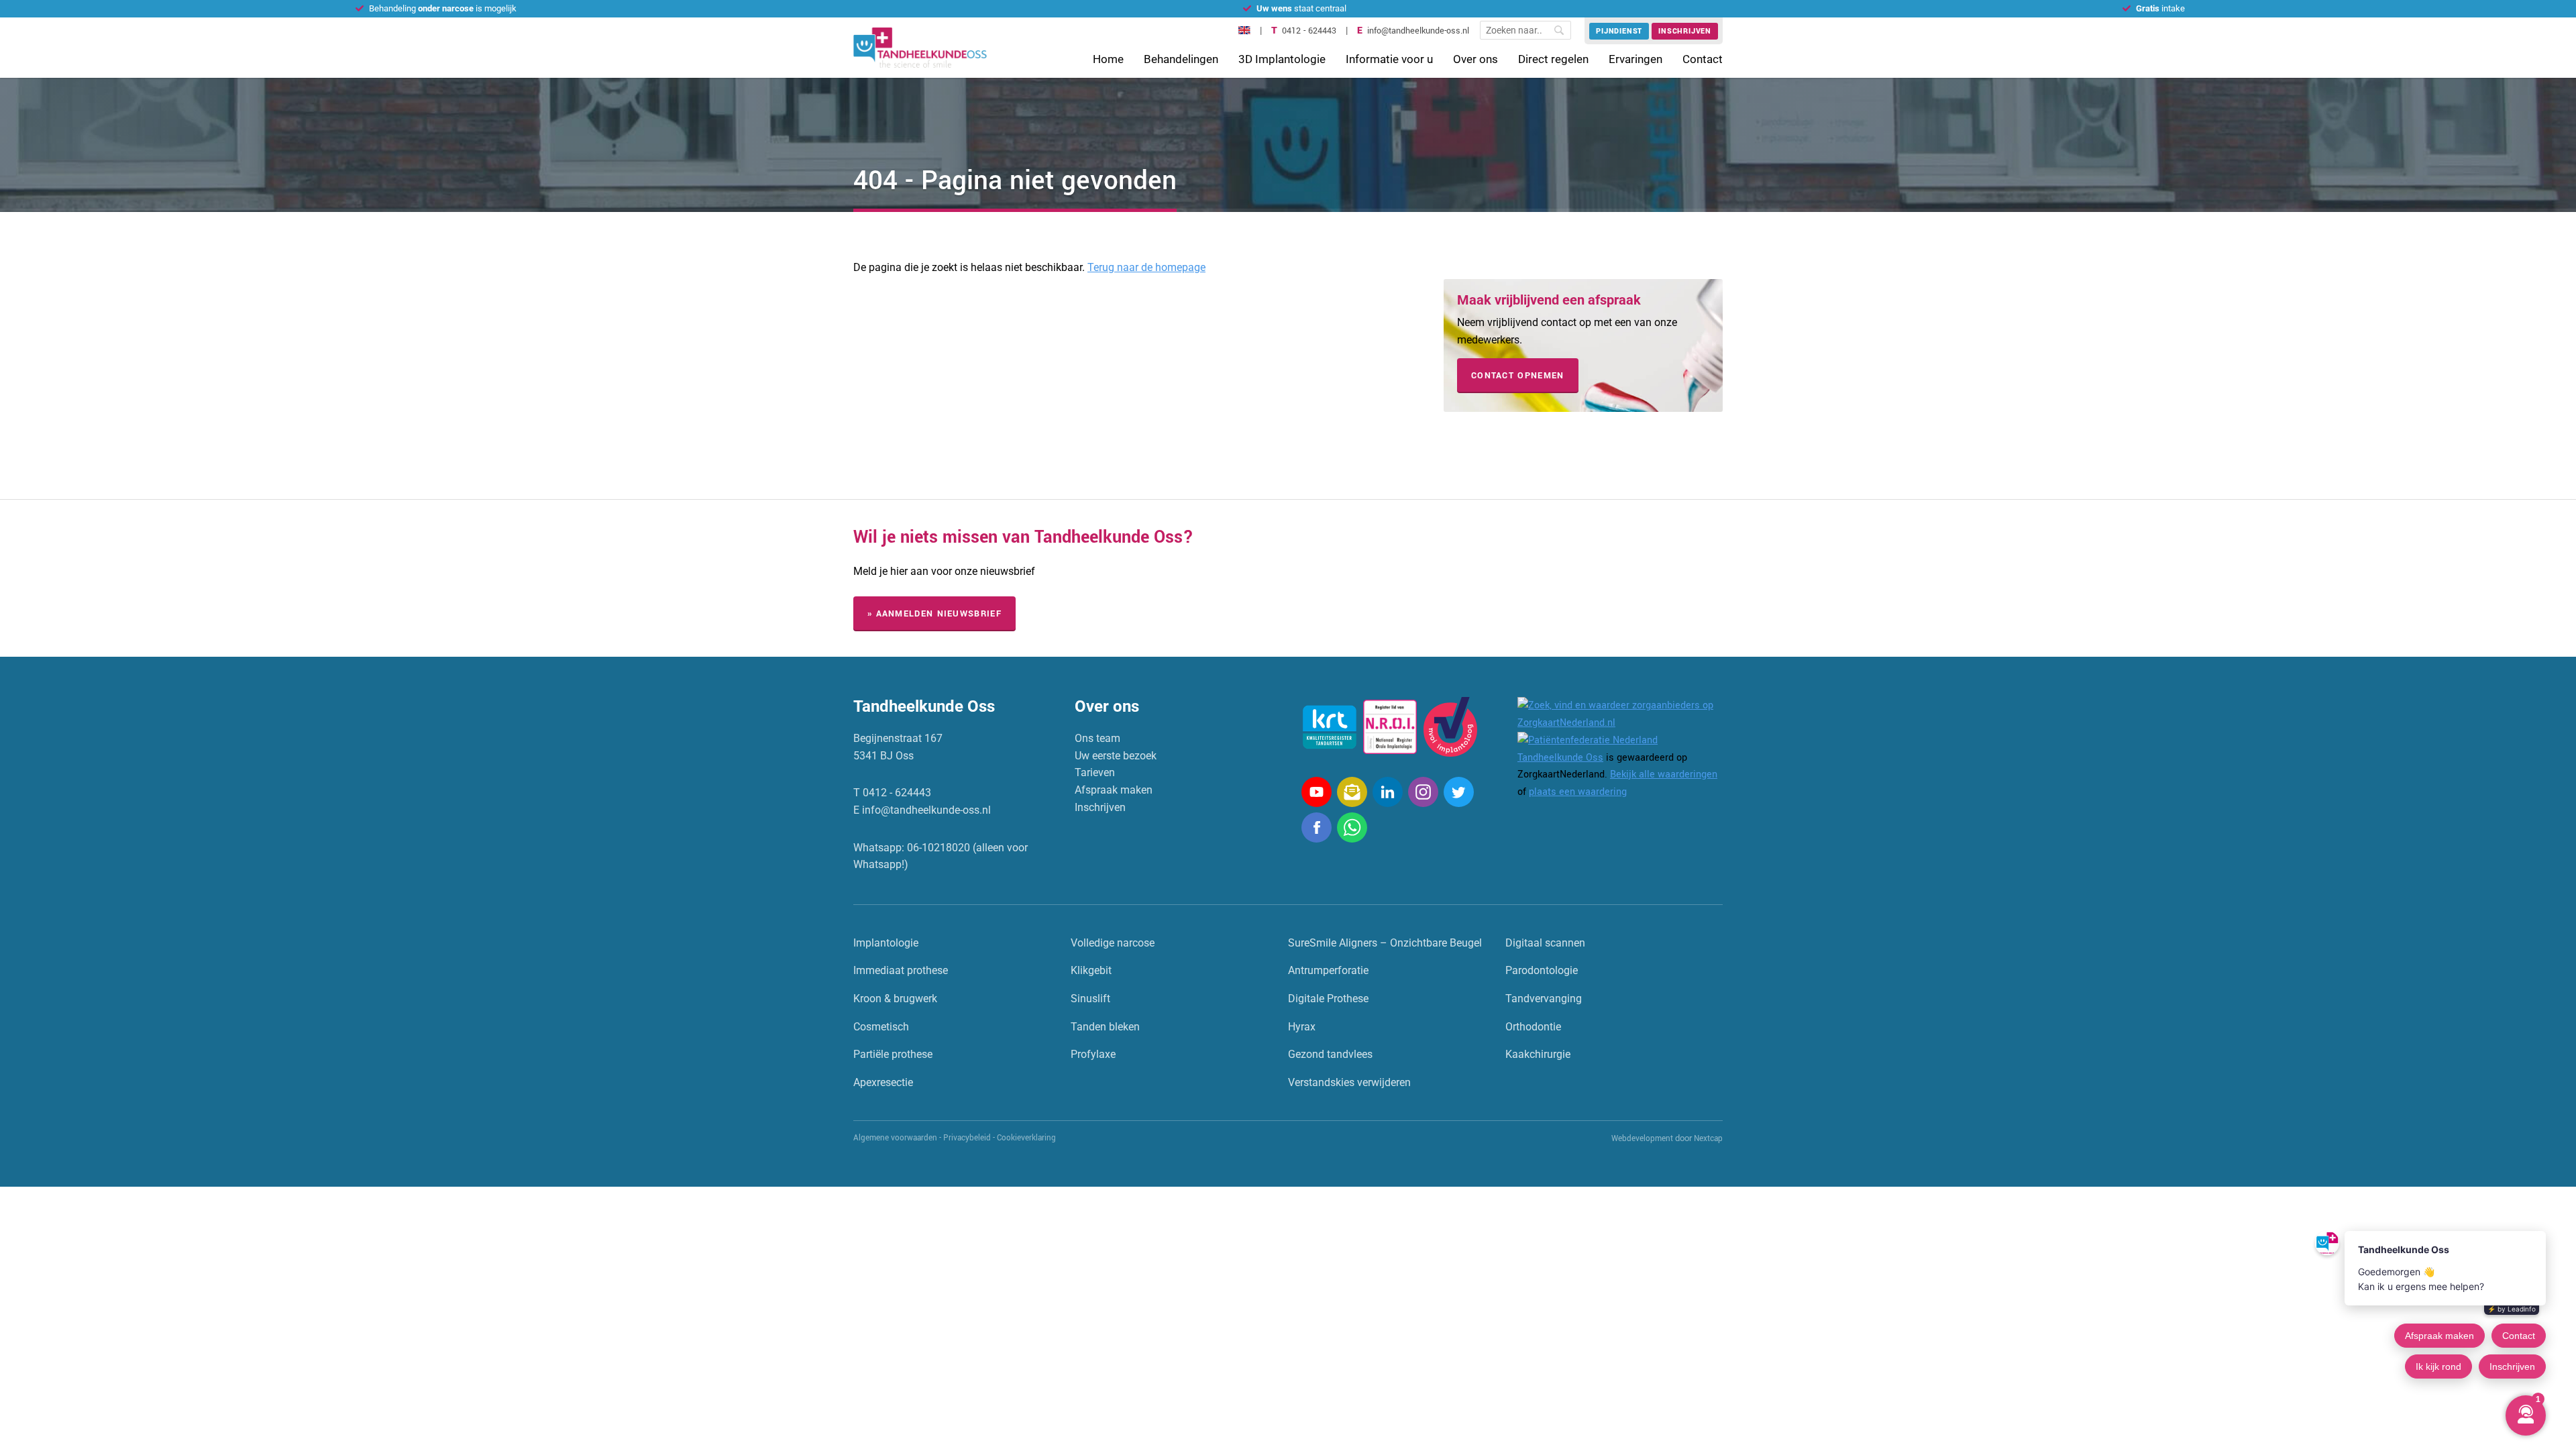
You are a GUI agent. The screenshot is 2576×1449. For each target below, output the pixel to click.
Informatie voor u (1389, 59)
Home (1108, 59)
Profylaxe (1093, 1054)
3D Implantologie (1282, 59)
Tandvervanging (1544, 999)
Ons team (1097, 738)
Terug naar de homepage (1146, 267)
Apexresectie (883, 1082)
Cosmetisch (881, 1027)
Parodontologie (1542, 970)
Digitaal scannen (1545, 943)
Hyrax (1302, 1027)
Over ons (1475, 59)
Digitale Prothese (1328, 999)
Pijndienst (1619, 31)
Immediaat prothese (901, 970)
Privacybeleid (967, 1138)
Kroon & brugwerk (895, 999)
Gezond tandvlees (1330, 1054)
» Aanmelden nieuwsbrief (934, 614)
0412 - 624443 (1309, 31)
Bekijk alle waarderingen (1664, 774)
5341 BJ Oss (883, 756)
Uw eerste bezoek (1116, 756)
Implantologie (886, 943)
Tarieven (1095, 772)
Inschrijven (1685, 31)
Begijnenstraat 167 (898, 738)
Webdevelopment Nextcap (1667, 1139)
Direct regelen (1553, 59)
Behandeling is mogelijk (443, 8)
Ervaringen (1635, 59)
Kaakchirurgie (1538, 1054)
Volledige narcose (1113, 943)
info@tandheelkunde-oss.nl (1418, 31)
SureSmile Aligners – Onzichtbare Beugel (1385, 943)
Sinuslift (1090, 999)
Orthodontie (1533, 1027)
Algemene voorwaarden (895, 1138)
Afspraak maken (1114, 790)
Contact (1703, 59)
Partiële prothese (893, 1054)
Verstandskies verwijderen (1349, 1082)
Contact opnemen (1518, 376)
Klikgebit (1091, 970)
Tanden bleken (1105, 1027)
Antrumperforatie (1328, 970)
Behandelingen (1181, 59)
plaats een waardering (1578, 792)
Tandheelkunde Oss (1560, 758)
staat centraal (1301, 8)
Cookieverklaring (1026, 1138)
